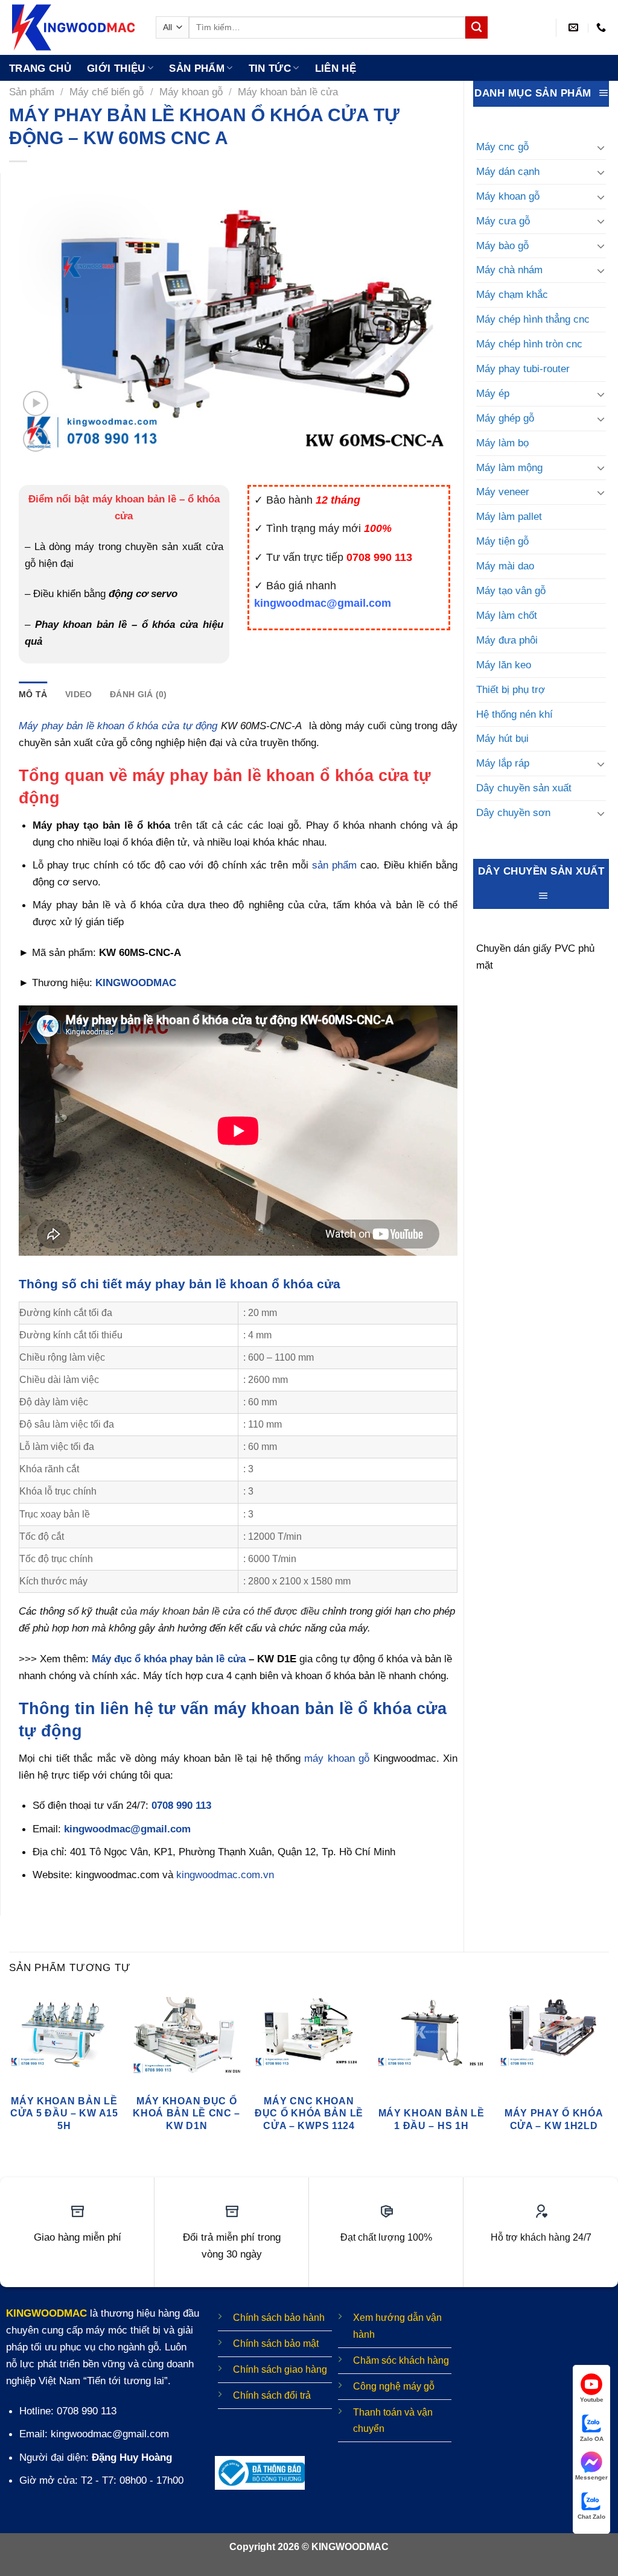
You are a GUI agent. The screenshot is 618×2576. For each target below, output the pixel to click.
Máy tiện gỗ (502, 541)
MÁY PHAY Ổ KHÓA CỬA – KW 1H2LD (554, 2119)
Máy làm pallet (509, 516)
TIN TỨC (270, 68)
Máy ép (493, 393)
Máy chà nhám (509, 270)
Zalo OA (592, 2439)
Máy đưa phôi (507, 640)
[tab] (33, 694)
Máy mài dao (505, 566)
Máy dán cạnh (508, 171)
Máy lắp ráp (503, 763)
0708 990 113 (181, 1805)
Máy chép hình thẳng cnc (533, 319)
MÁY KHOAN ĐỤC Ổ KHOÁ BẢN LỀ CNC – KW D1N (186, 2113)
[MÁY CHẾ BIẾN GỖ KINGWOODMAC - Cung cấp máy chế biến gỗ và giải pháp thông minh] (73, 27)
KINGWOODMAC (136, 983)
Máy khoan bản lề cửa (288, 92)
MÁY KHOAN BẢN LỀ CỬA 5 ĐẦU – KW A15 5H (64, 2113)
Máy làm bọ (502, 443)
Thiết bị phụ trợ (511, 689)
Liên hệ (336, 68)
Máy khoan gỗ (191, 92)
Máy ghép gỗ (505, 418)
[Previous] (10, 2077)
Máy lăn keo (504, 665)
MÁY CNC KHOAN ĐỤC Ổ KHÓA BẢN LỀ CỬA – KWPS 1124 (309, 2113)
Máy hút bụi (502, 738)
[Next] (608, 2077)
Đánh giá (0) (138, 694)
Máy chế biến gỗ (107, 92)
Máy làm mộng (509, 467)
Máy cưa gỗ (503, 221)
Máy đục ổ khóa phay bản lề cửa (169, 1659)
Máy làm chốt (507, 615)
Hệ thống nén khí (514, 714)
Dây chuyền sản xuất (524, 788)
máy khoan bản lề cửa (190, 1611)
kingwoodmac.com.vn (225, 1875)
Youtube (592, 2400)
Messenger (591, 2477)
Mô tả (33, 694)
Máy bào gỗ (502, 245)
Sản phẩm (197, 68)
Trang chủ (40, 68)
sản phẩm (334, 865)
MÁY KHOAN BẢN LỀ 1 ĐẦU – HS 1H (432, 2119)
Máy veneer (503, 492)
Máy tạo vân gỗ (511, 590)
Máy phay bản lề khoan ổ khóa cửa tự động (118, 726)
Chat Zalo (591, 2517)
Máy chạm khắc (512, 294)
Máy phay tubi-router (523, 369)
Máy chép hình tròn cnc (529, 344)
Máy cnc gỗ (502, 147)
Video (78, 694)
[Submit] (476, 27)
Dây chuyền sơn (513, 812)
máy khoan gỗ (337, 1758)
